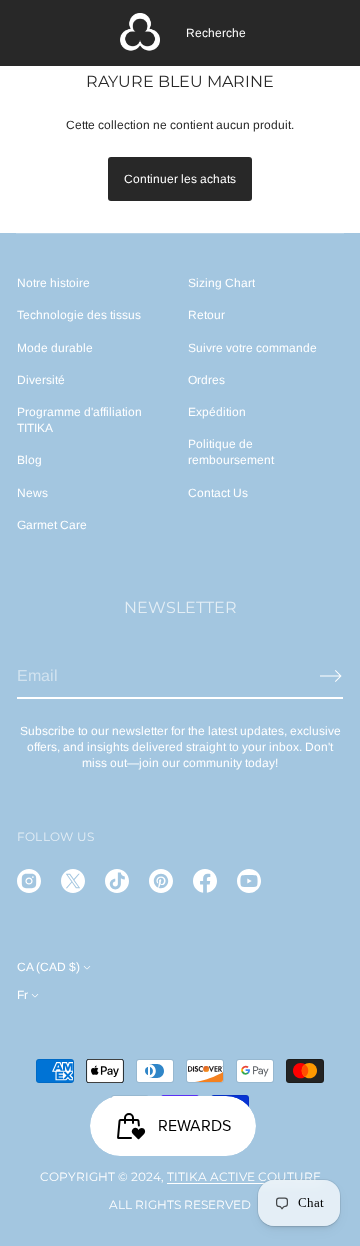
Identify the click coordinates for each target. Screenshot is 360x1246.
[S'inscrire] (331, 676)
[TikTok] (117, 881)
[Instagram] (29, 881)
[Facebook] (205, 881)
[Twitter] (73, 881)
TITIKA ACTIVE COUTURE (244, 1176)
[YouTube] (249, 881)
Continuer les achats (180, 179)
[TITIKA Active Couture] (140, 33)
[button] (216, 33)
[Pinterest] (161, 881)
